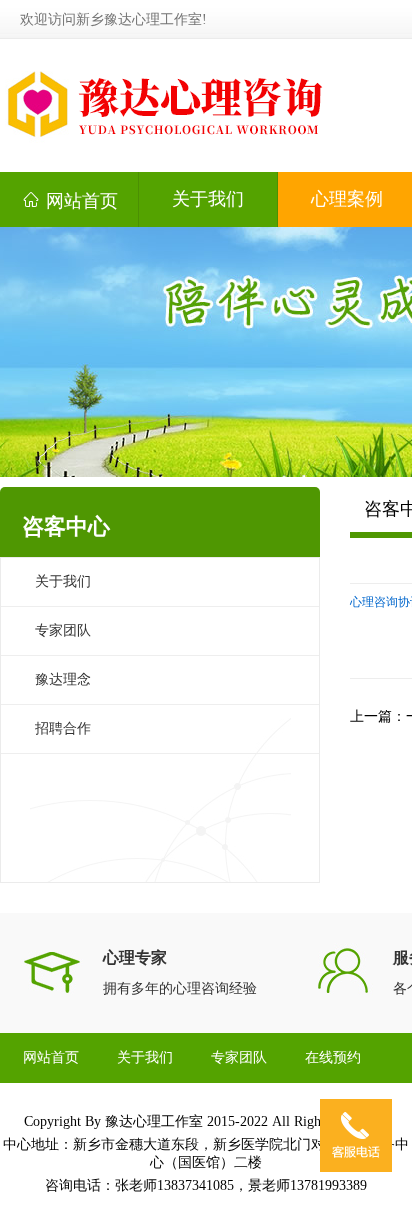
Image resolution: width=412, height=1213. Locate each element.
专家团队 (63, 630)
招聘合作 (63, 728)
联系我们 (51, 1107)
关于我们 (208, 199)
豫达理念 (63, 679)
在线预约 (333, 1057)
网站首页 (69, 200)
